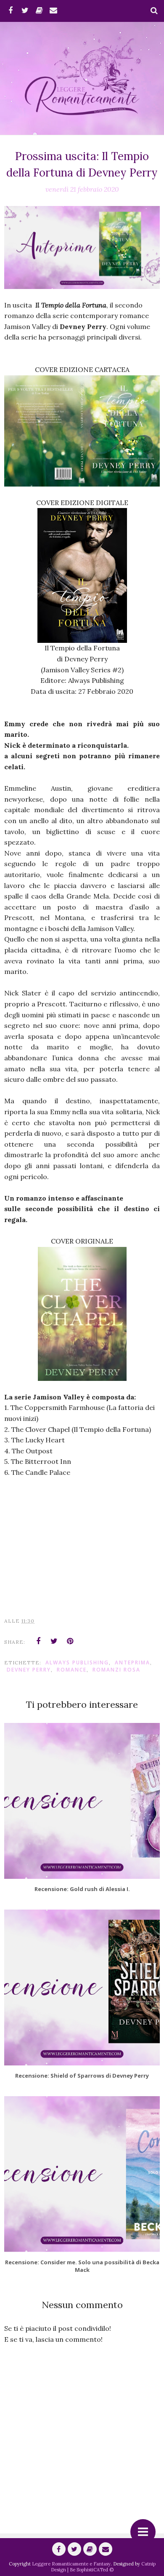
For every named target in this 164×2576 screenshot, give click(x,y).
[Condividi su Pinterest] (70, 1641)
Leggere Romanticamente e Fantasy (71, 2564)
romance (72, 1670)
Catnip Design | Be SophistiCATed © (103, 2567)
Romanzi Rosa (116, 1670)
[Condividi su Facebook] (38, 1641)
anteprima (132, 1662)
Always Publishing (77, 1662)
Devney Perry (29, 1670)
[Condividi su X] (54, 1641)
